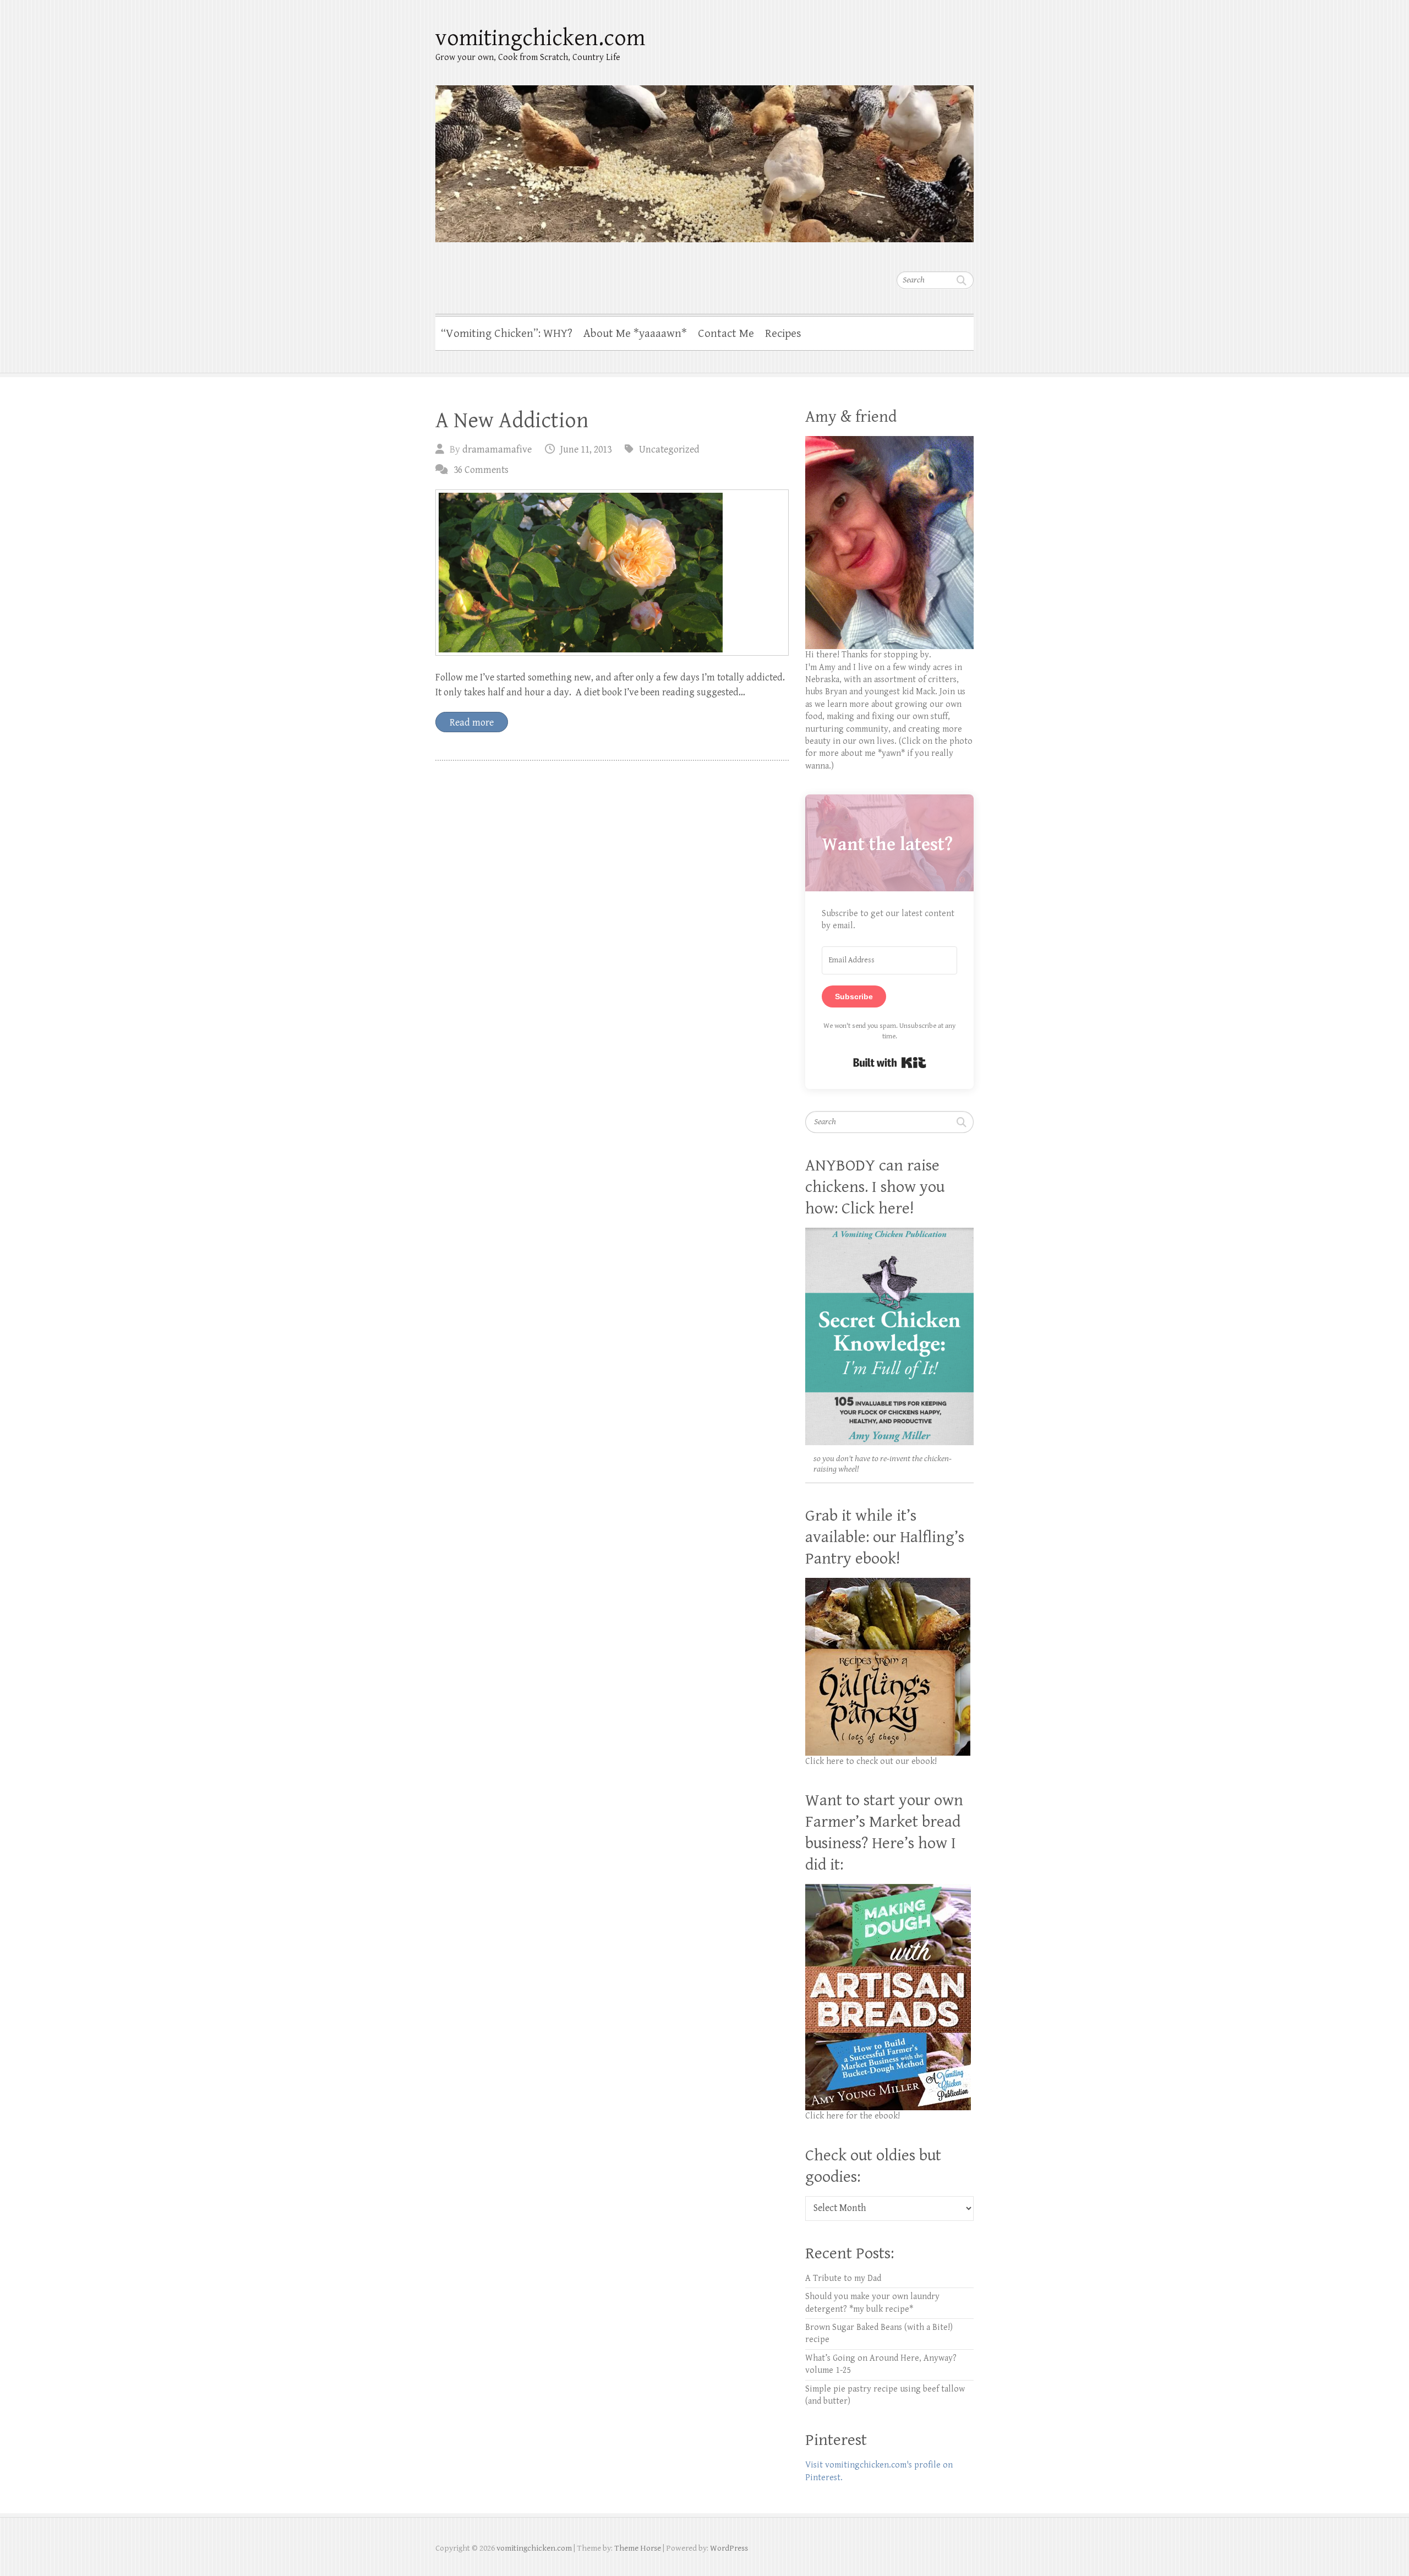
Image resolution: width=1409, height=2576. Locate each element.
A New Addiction (512, 421)
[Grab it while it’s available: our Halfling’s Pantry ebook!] (888, 1584)
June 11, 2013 (586, 450)
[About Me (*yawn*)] (889, 442)
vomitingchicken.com (540, 38)
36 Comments (481, 470)
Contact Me (726, 334)
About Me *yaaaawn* (635, 334)
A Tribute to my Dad (843, 2278)
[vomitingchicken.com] (704, 157)
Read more (472, 723)
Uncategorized (669, 450)
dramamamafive (497, 450)
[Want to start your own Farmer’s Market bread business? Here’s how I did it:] (888, 1890)
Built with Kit (890, 1063)
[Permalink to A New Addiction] (612, 573)
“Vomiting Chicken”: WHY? (507, 334)
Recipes (783, 334)
